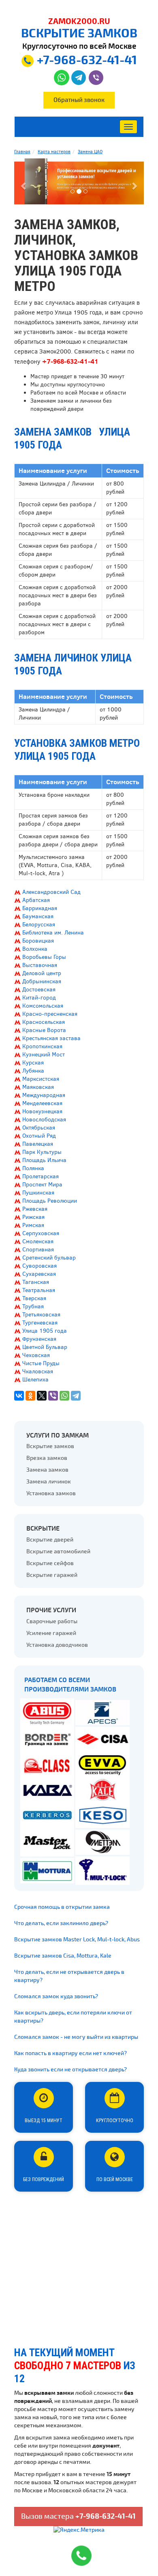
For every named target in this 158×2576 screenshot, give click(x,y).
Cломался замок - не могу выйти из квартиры (76, 2037)
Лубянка (33, 1071)
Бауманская (38, 916)
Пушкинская (38, 1193)
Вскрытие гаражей (52, 1575)
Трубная (33, 1306)
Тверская (34, 1298)
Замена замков (47, 1470)
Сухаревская (39, 1274)
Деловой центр (42, 973)
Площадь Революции (50, 1201)
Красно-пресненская (50, 1014)
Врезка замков (47, 1458)
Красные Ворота (44, 1030)
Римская (33, 1225)
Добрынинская (42, 981)
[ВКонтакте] (19, 1396)
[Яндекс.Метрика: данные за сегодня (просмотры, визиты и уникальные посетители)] (79, 2530)
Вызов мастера (78, 2516)
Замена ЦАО (90, 152)
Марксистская (41, 1079)
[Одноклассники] (30, 1396)
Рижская (33, 1217)
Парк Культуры (42, 1152)
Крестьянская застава (51, 1038)
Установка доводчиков (57, 1645)
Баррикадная (40, 908)
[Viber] (53, 1396)
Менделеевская (42, 1103)
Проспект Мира (42, 1185)
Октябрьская (39, 1128)
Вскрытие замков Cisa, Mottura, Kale (63, 1956)
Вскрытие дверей (50, 1540)
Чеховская (36, 1355)
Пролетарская (41, 1176)
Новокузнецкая (42, 1111)
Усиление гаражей (51, 1633)
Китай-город (39, 998)
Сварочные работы (52, 1621)
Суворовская (39, 1266)
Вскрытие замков (50, 1446)
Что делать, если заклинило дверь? (61, 1923)
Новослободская (44, 1120)
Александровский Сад (51, 892)
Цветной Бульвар (45, 1347)
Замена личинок (49, 1482)
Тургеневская (40, 1323)
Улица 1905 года (45, 1331)
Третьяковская (41, 1315)
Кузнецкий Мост (44, 1055)
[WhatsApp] (64, 1396)
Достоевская (39, 990)
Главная (22, 152)
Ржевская (35, 1209)
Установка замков (51, 1493)
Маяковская (38, 1087)
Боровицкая (38, 941)
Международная (44, 1095)
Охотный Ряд (39, 1136)
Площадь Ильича (44, 1160)
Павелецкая (38, 1144)
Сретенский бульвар (49, 1258)
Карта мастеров (54, 152)
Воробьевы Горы (44, 957)
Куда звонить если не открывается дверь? (70, 2070)
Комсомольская (43, 1006)
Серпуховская (41, 1233)
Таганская (36, 1282)
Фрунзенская (39, 1339)
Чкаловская (38, 1371)
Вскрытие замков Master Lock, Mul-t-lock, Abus (77, 1940)
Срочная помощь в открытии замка (62, 1907)
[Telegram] (76, 1396)
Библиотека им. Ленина (53, 933)
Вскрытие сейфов (50, 1563)
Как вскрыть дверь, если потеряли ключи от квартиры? (73, 2017)
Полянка (33, 1168)
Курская (33, 1063)
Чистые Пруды (41, 1363)
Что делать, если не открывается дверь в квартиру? (69, 1976)
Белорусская (39, 925)
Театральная (39, 1290)
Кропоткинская (42, 1046)
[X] (42, 1396)
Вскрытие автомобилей (58, 1551)
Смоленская (38, 1241)
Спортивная (38, 1250)
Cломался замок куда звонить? (56, 1996)
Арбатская (36, 900)
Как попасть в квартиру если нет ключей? (70, 2053)
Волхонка (35, 949)
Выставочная (40, 965)
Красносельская (44, 1022)
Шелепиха (35, 1380)
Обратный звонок (79, 100)
